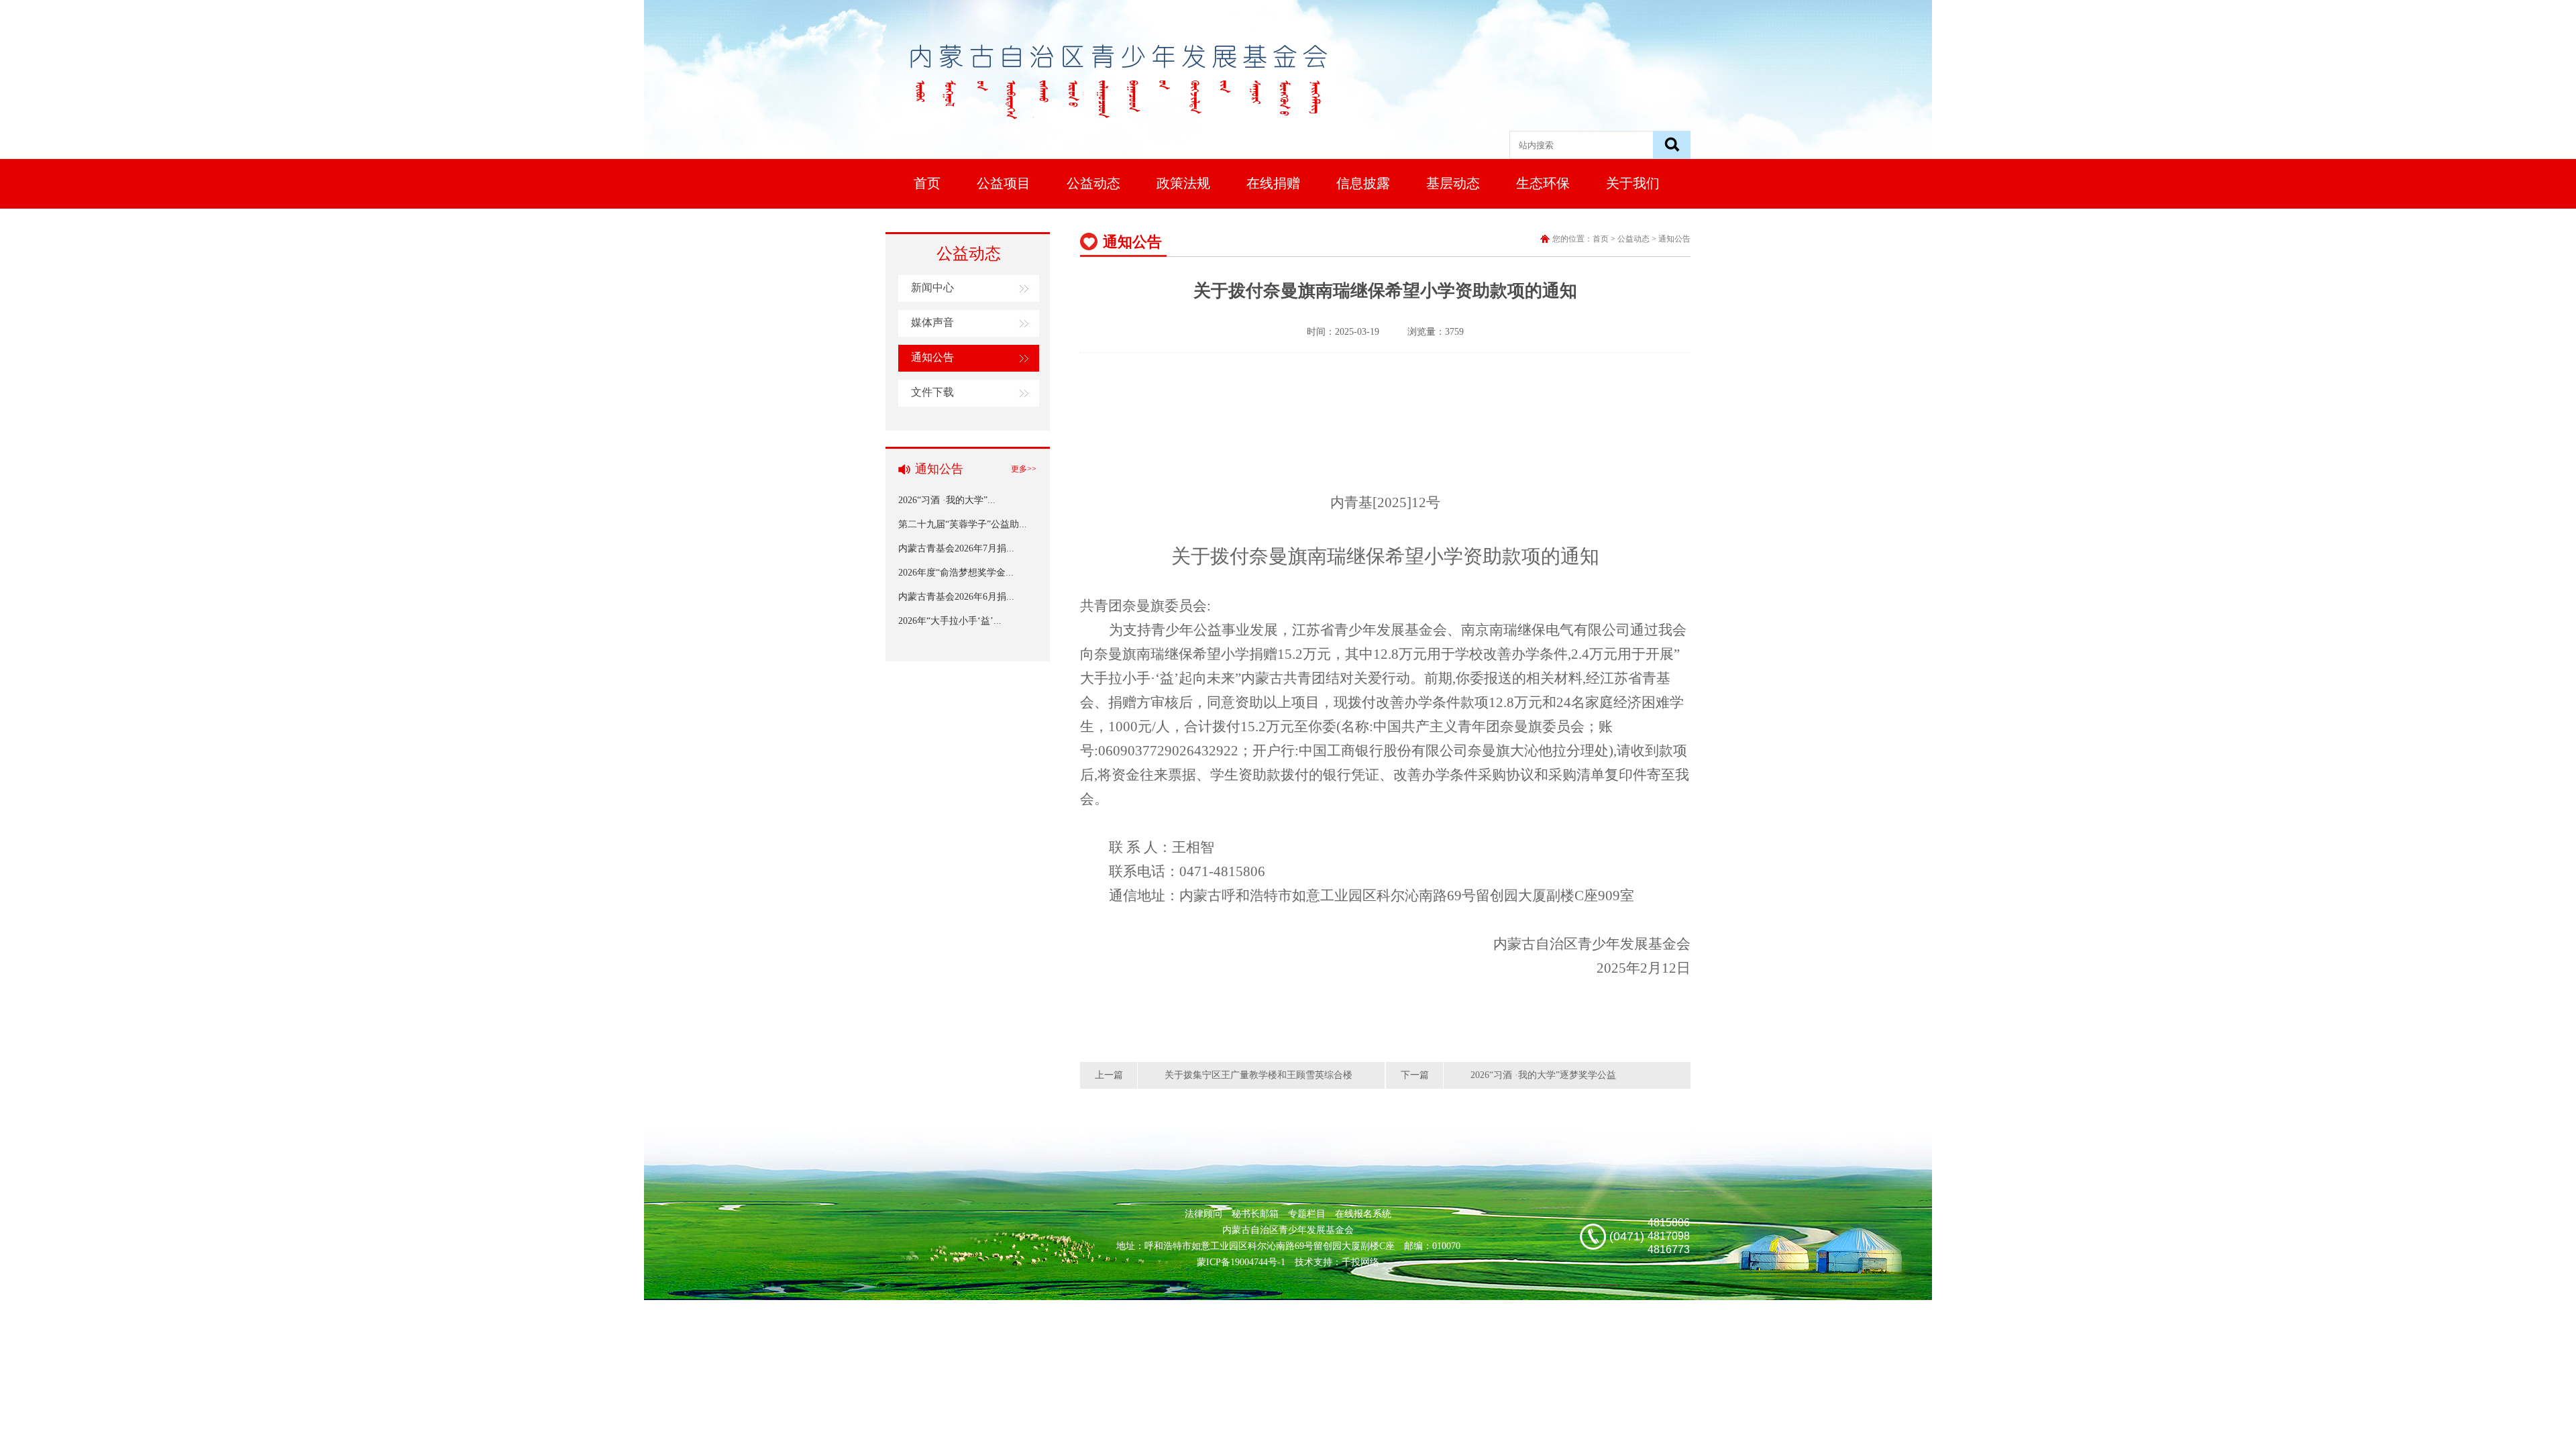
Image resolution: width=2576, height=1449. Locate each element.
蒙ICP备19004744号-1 (1241, 1262)
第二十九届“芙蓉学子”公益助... (963, 524)
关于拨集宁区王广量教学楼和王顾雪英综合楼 (1258, 1075)
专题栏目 (1307, 1214)
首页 (927, 183)
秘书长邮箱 (1255, 1214)
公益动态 (1093, 183)
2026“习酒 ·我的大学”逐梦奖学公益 (1543, 1075)
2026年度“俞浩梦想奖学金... (956, 573)
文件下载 (932, 392)
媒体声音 (932, 322)
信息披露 (1363, 183)
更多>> (1024, 469)
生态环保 (1543, 183)
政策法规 (1183, 183)
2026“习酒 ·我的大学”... (947, 500)
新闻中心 (932, 287)
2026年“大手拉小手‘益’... (950, 621)
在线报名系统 (1363, 1214)
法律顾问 (1203, 1214)
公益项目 (1004, 183)
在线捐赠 (1273, 183)
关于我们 (1633, 183)
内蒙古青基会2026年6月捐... (956, 597)
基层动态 (1453, 183)
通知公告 (932, 357)
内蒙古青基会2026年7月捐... (956, 548)
